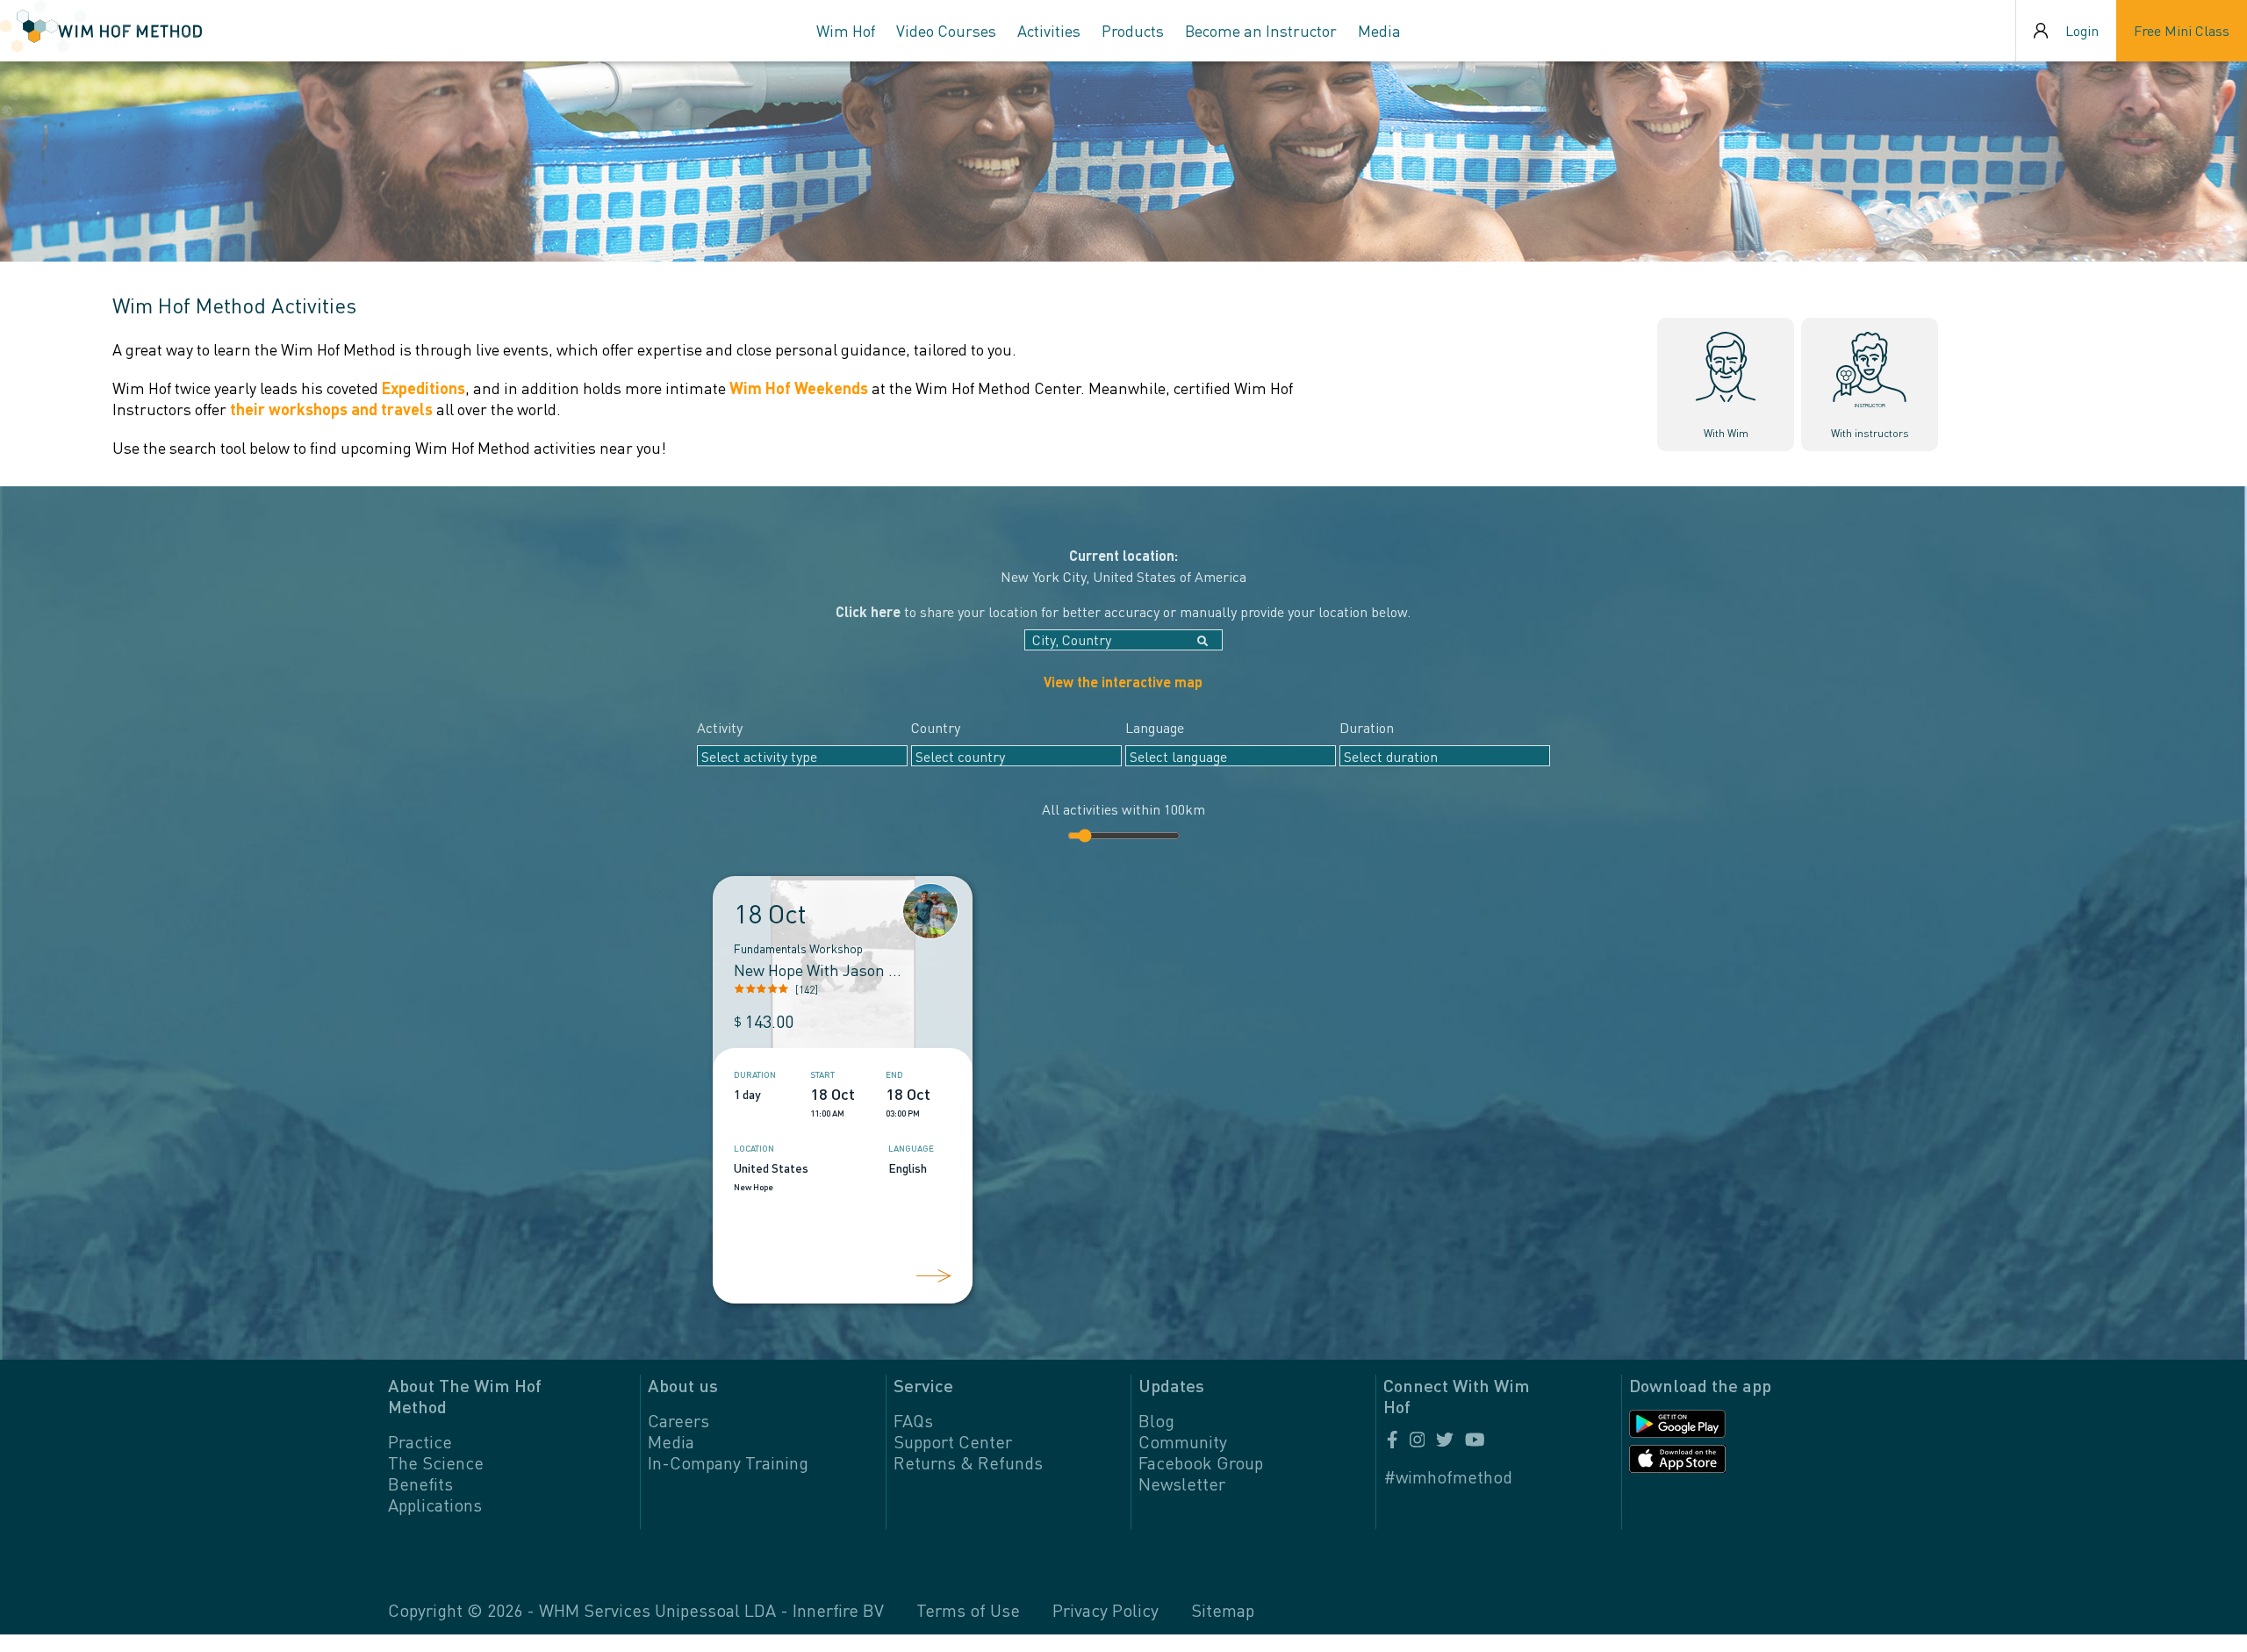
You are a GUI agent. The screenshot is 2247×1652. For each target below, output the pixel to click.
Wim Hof (846, 30)
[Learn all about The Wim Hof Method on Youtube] (1473, 1440)
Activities (1049, 30)
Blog (1156, 1420)
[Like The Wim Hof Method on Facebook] (1393, 1440)
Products (1133, 30)
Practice (420, 1441)
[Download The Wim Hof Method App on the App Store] (1709, 1459)
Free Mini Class (2182, 30)
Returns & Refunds (968, 1462)
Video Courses (946, 30)
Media (1379, 30)
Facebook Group (1201, 1462)
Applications (435, 1505)
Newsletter (1182, 1483)
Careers (678, 1420)
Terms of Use (968, 1610)
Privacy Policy (1106, 1610)
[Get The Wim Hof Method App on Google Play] (1709, 1424)
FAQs (913, 1420)
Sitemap (1223, 1610)
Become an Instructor (1261, 30)
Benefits (420, 1483)
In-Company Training (728, 1462)
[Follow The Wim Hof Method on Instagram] (1418, 1440)
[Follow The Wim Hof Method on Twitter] (1445, 1440)
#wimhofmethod (1448, 1476)
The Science (436, 1462)
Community (1183, 1441)
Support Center (953, 1441)
